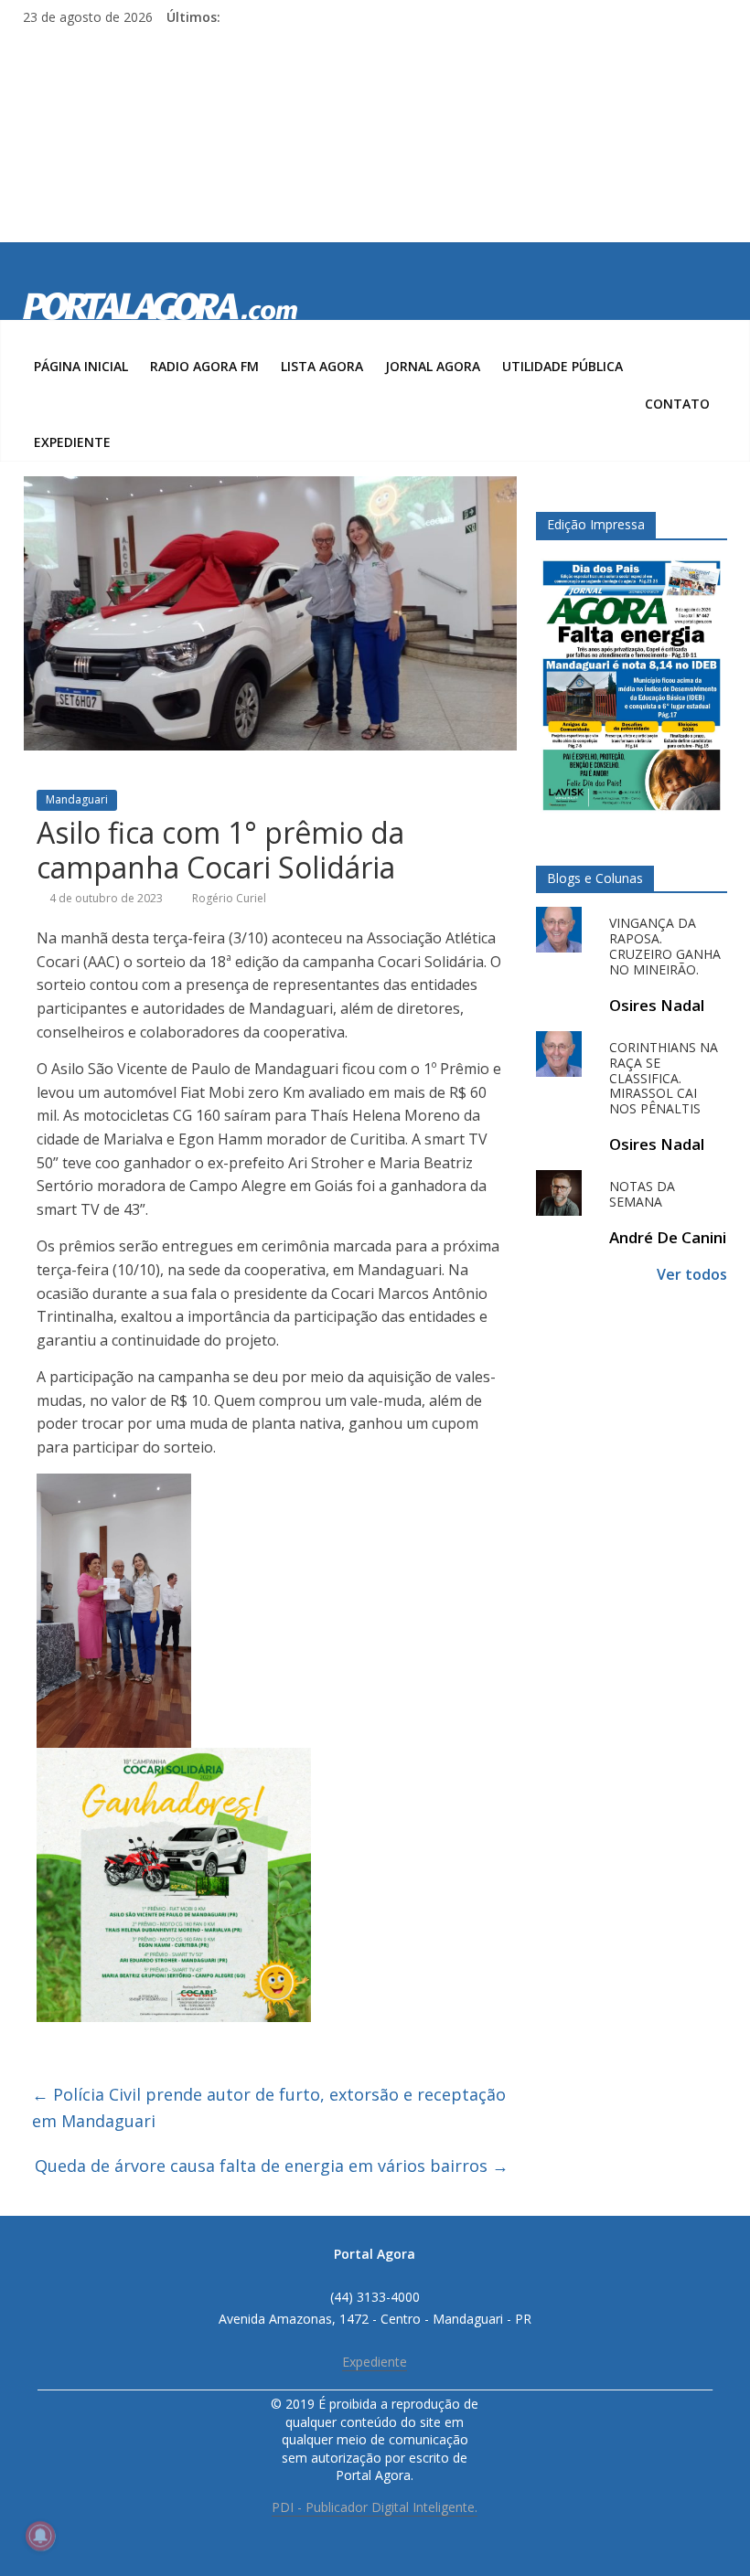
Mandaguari (77, 799)
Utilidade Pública (562, 366)
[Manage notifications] (40, 2536)
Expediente (72, 442)
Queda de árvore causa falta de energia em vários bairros (272, 2166)
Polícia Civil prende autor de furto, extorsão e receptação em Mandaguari (269, 2108)
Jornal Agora (433, 366)
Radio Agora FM (204, 366)
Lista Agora (322, 366)
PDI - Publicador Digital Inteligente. (375, 2507)
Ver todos (692, 1274)
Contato (677, 404)
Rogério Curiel (229, 898)
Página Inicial (81, 366)
